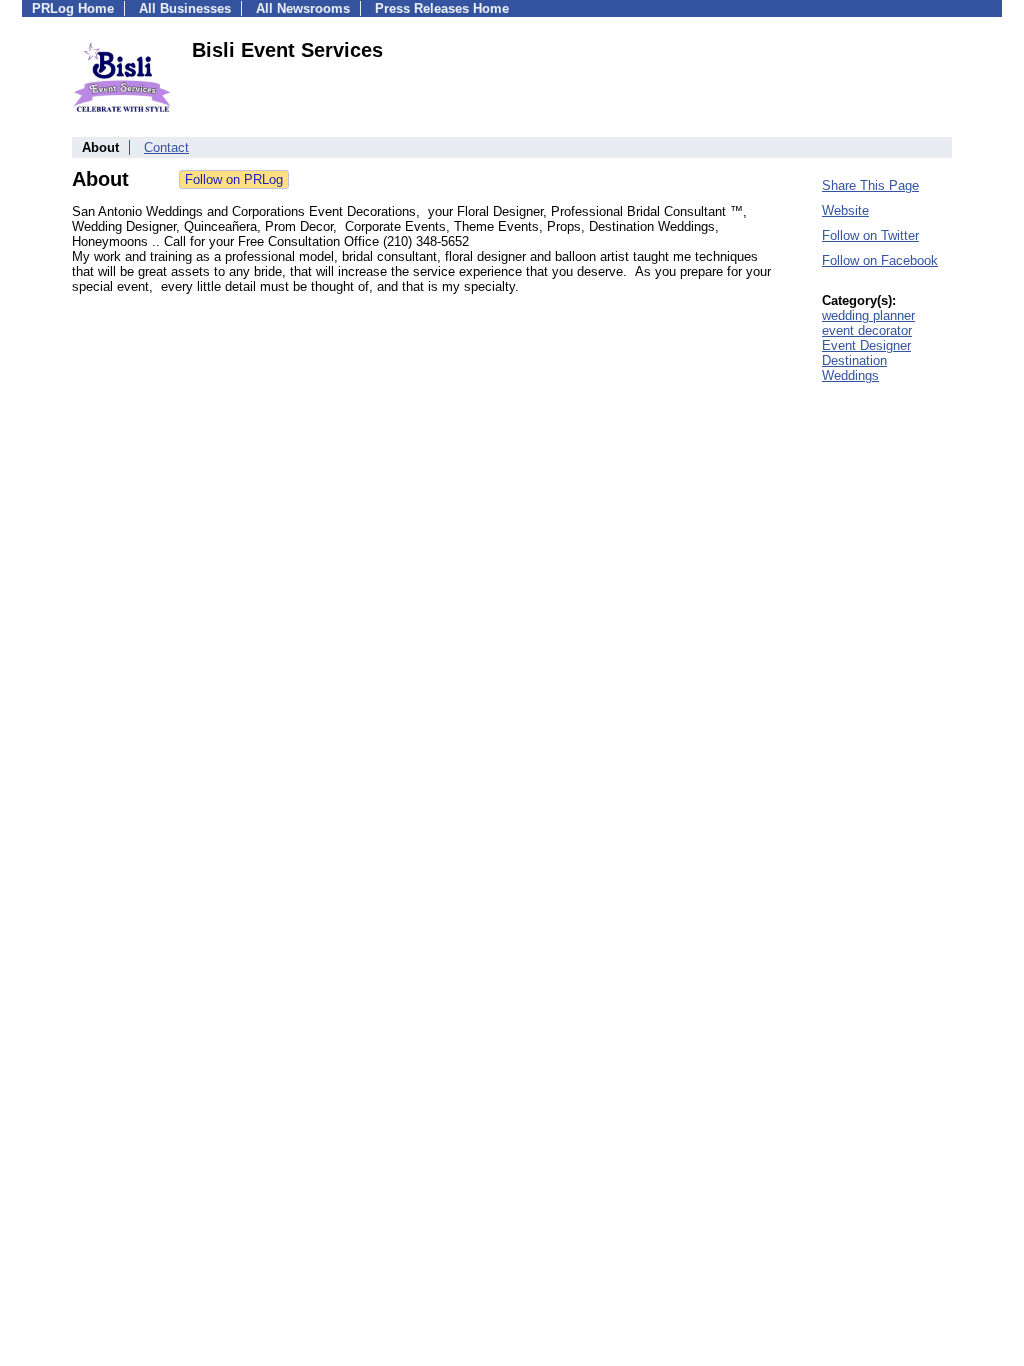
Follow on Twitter (870, 235)
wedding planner (868, 315)
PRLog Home (73, 8)
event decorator (867, 330)
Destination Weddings (854, 368)
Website (845, 210)
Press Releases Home (442, 8)
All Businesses (185, 8)
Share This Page (870, 185)
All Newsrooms (303, 8)
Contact (166, 147)
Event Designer (866, 345)
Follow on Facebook (880, 260)
